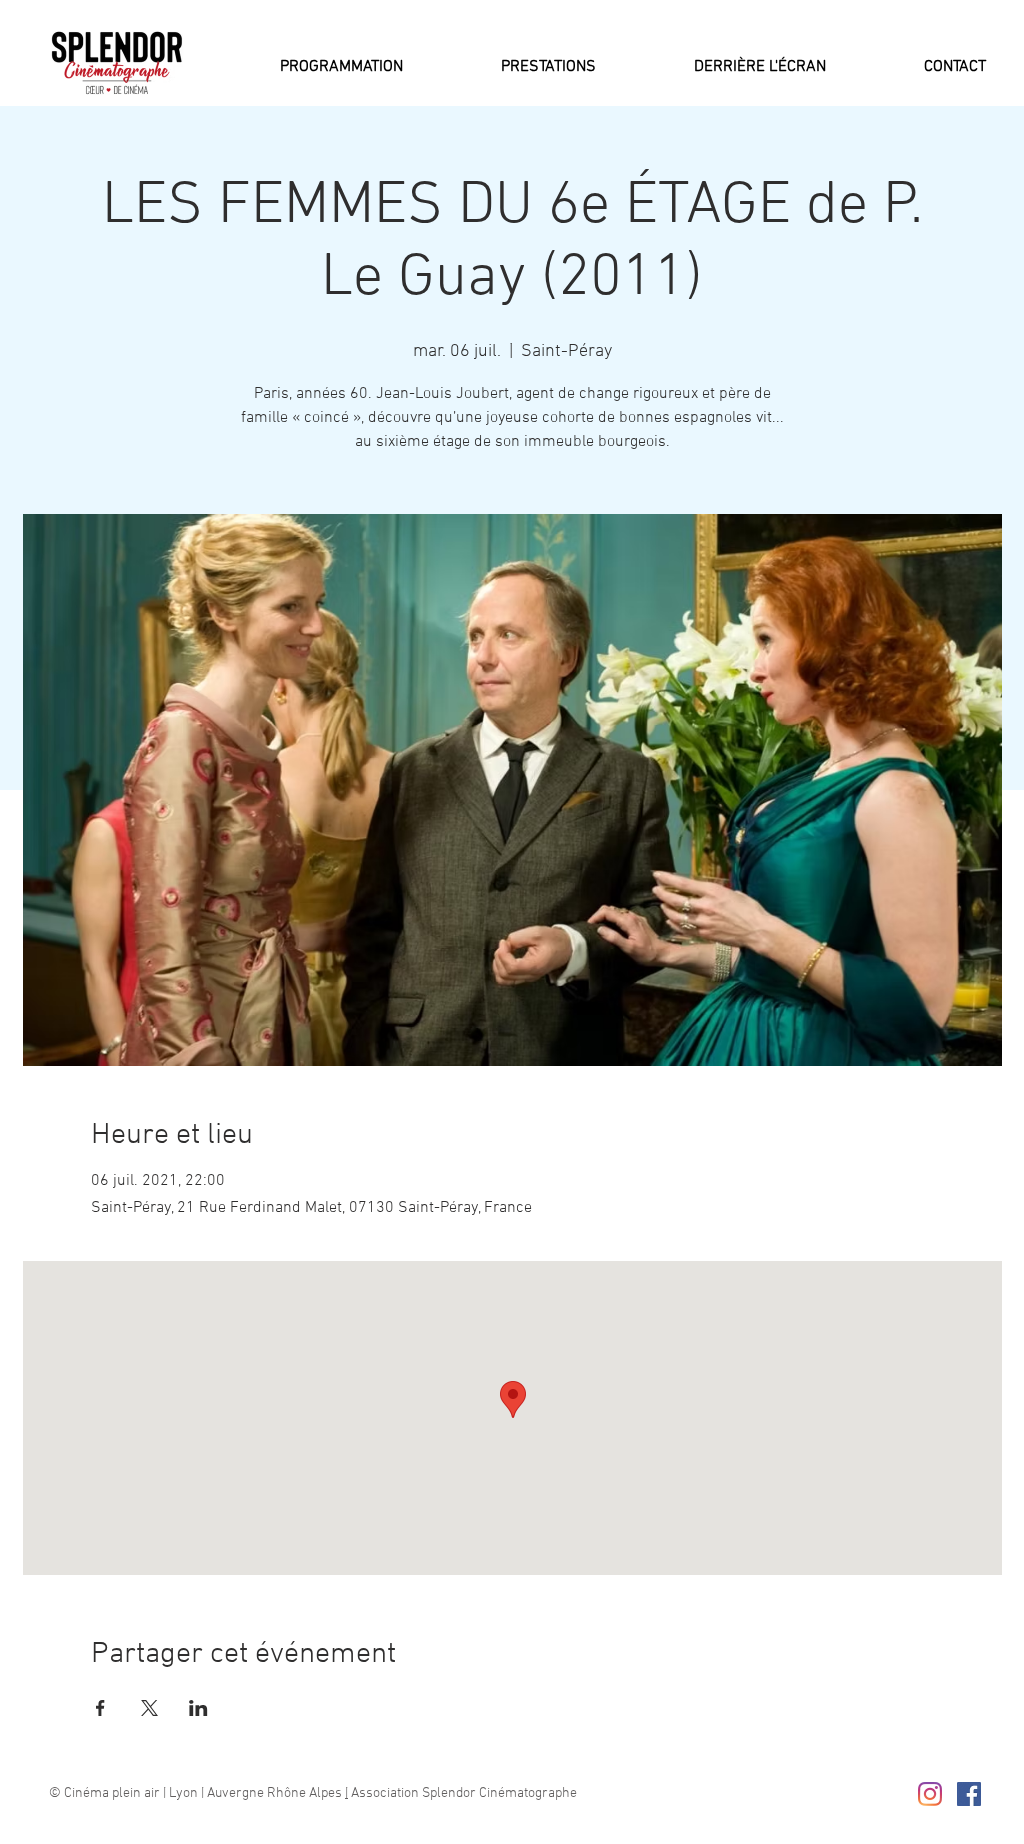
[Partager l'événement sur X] (149, 1708)
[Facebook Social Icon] (969, 1794)
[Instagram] (930, 1794)
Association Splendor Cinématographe (462, 1793)
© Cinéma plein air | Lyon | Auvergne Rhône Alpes (197, 1793)
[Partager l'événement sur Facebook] (100, 1708)
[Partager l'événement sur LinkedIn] (198, 1708)
